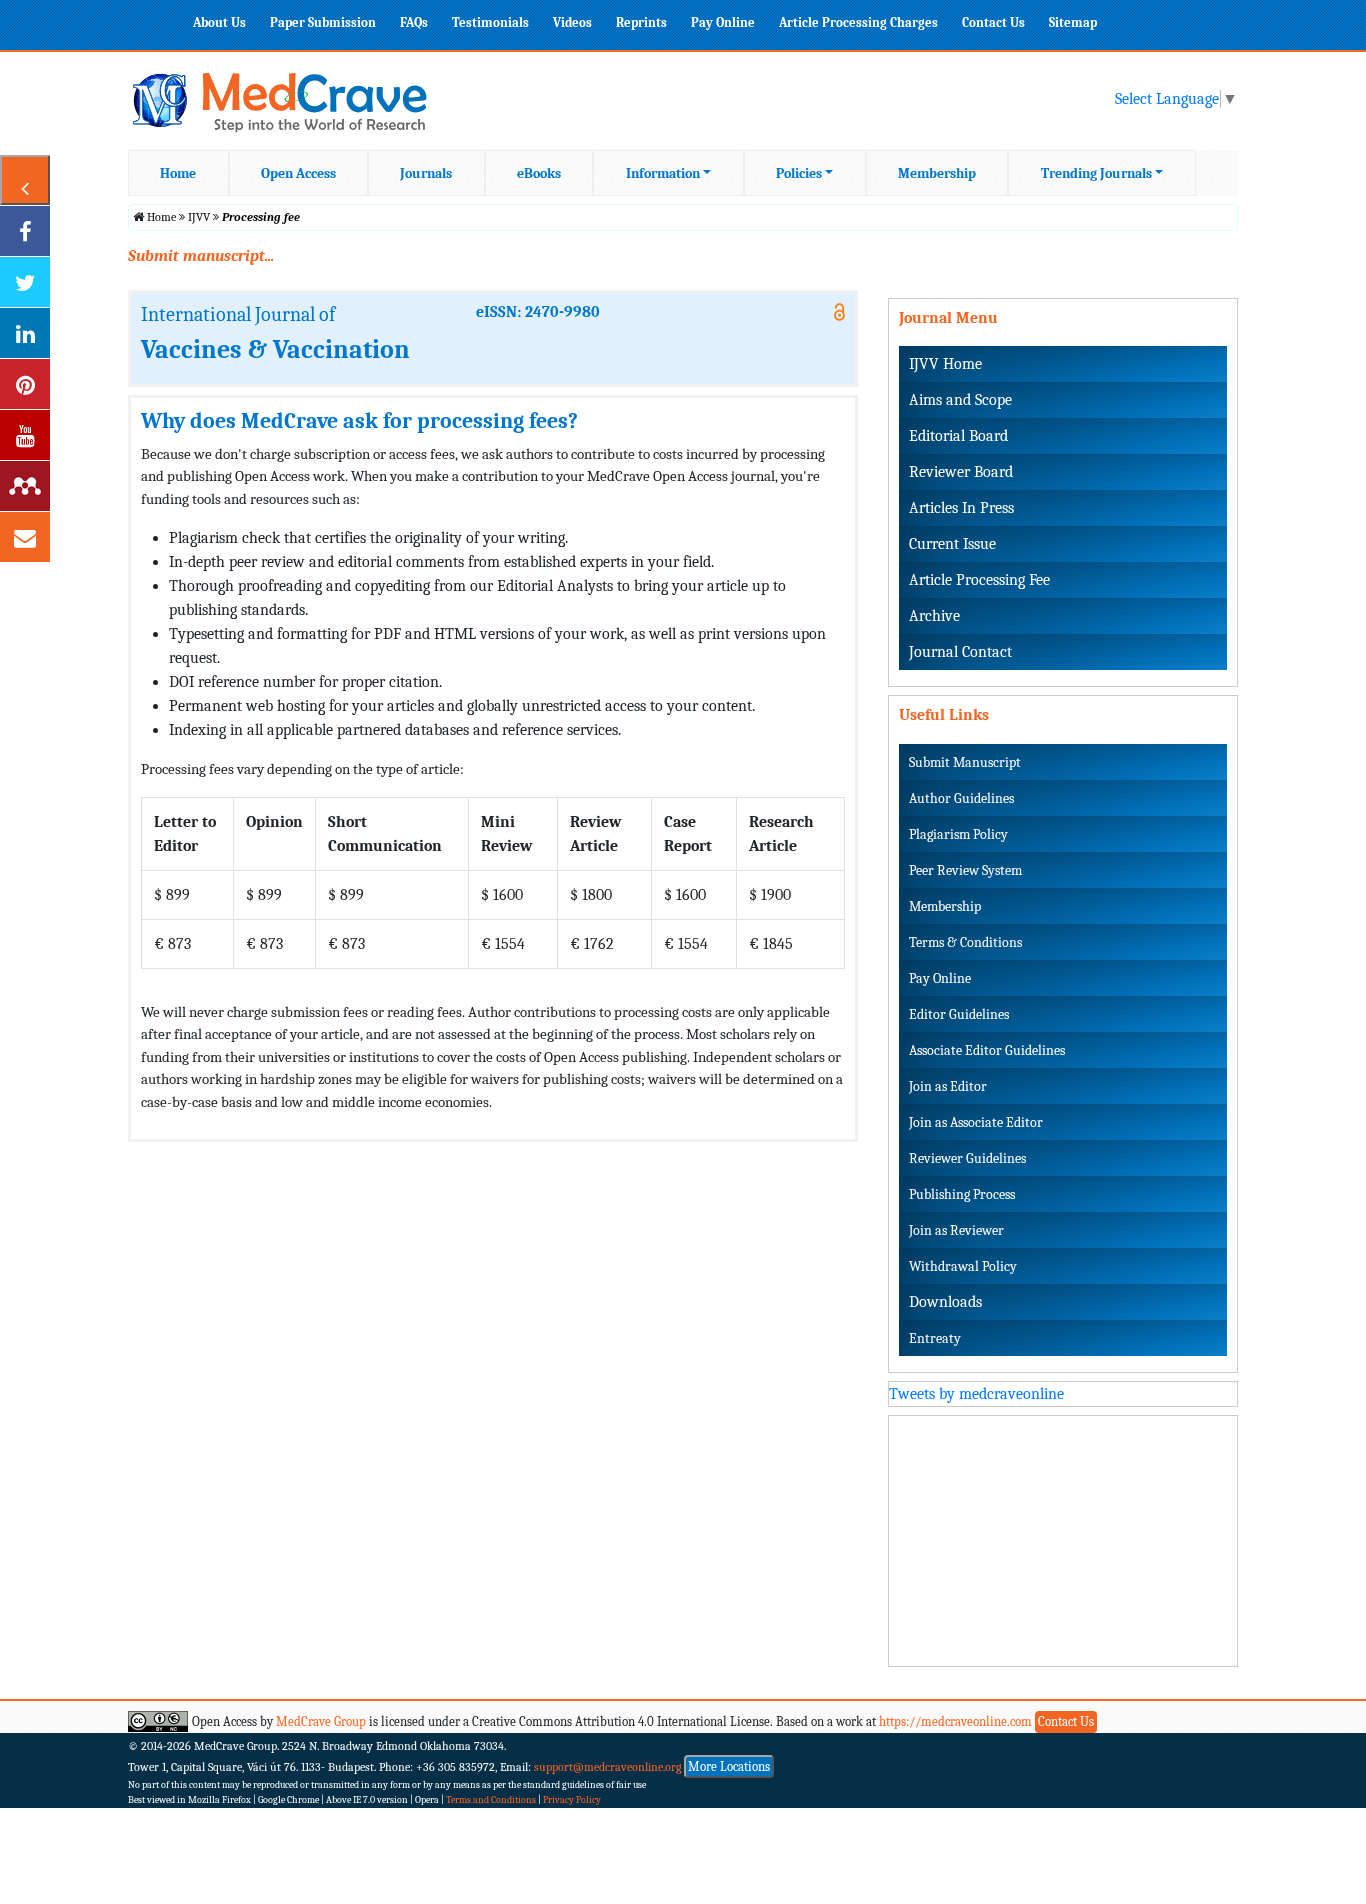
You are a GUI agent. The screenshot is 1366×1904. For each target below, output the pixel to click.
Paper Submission (323, 22)
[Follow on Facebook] (25, 231)
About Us (219, 22)
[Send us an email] (25, 537)
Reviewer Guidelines (967, 1158)
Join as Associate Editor (976, 1122)
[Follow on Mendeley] (25, 486)
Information (663, 173)
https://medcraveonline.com (957, 1721)
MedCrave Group (321, 1721)
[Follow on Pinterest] (25, 384)
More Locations (729, 1766)
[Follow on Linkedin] (25, 333)
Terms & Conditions (965, 942)
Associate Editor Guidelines (987, 1050)
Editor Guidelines (959, 1014)
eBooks (539, 173)
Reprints (641, 22)
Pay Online (723, 22)
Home (178, 173)
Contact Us (993, 22)
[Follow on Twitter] (25, 282)
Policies (799, 173)
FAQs (414, 22)
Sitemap (1073, 22)
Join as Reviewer (956, 1230)
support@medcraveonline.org (608, 1767)
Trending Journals (1096, 173)
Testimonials (490, 22)
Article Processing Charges (858, 22)
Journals (426, 173)
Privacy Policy (572, 1800)
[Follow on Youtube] (25, 435)
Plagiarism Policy (958, 834)
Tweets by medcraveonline (976, 1394)
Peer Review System (965, 870)
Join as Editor (948, 1086)
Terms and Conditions (491, 1800)
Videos (572, 22)
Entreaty (935, 1338)
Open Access (298, 173)
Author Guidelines (961, 798)
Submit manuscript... (201, 256)
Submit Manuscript (965, 762)
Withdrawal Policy (963, 1266)
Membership (937, 173)
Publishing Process (962, 1194)
